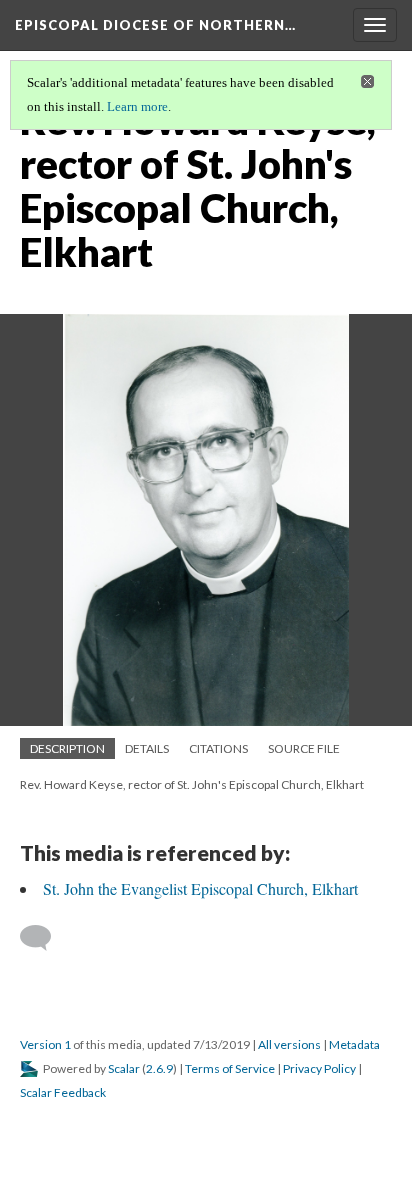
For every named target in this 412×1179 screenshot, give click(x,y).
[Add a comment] (44, 938)
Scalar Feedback (63, 1092)
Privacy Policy (319, 1068)
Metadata (354, 1044)
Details (147, 748)
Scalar (124, 1068)
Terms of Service (230, 1068)
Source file (304, 748)
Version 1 (45, 1044)
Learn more (137, 106)
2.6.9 (159, 1068)
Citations (218, 748)
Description (67, 748)
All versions (289, 1044)
